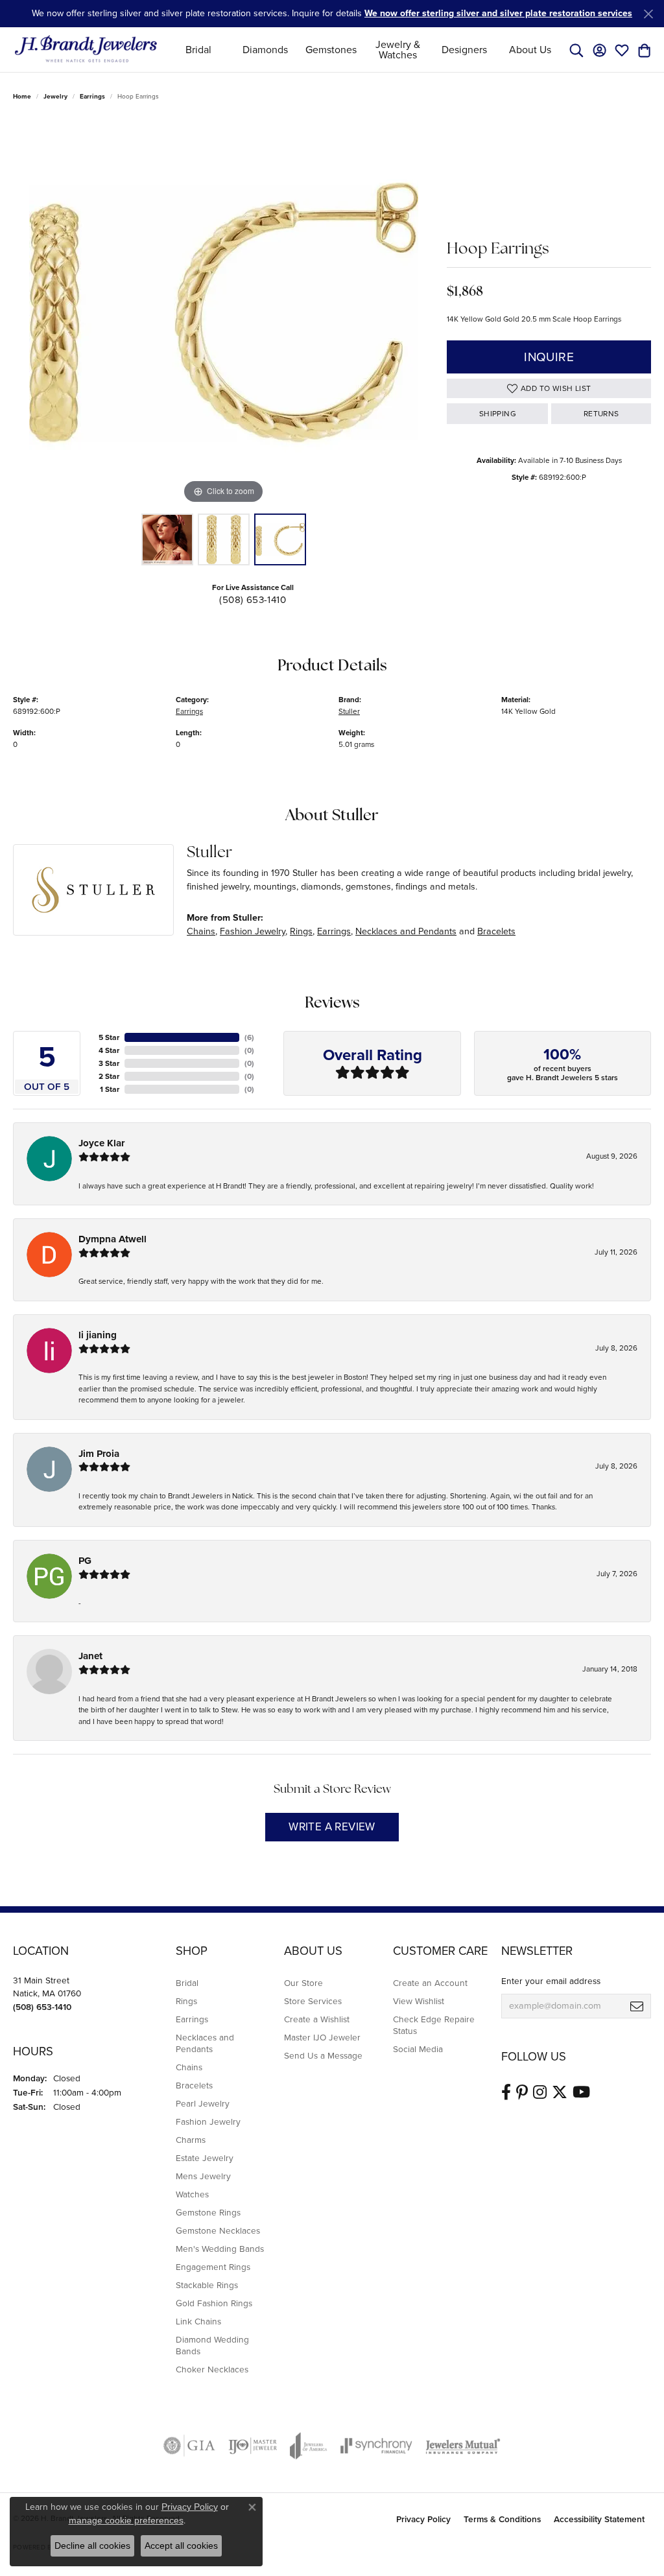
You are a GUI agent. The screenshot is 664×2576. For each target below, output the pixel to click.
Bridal (198, 50)
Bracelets (496, 931)
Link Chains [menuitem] (198, 2321)
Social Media (418, 2049)
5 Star (109, 1037)
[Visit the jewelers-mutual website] (463, 2446)
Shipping (498, 414)
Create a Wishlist (317, 2019)
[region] (224, 313)
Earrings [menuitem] (192, 2019)
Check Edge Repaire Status (434, 2025)
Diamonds (265, 50)
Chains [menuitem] (189, 2067)
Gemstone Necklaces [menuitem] (218, 2230)
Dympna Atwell (113, 1239)
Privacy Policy (423, 2519)
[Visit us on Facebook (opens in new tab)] (506, 2092)
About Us (530, 50)
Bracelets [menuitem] (194, 2085)
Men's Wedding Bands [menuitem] (220, 2249)
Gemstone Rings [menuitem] (208, 2212)
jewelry (55, 96)
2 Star (109, 1076)
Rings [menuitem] (186, 2001)
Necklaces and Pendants (406, 931)
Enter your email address (551, 1981)
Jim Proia (99, 1454)
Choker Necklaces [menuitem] (212, 2369)
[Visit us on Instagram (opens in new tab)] (540, 2092)
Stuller (349, 711)
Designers (464, 50)
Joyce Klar (101, 1143)
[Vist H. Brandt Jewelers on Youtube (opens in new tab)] (581, 2092)
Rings (301, 931)
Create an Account (430, 1983)
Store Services (313, 2001)
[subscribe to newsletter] (637, 2006)
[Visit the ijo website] (253, 2446)
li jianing (98, 1335)
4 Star (109, 1050)
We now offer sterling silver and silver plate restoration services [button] (498, 13)
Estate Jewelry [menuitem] (205, 2158)
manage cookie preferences (126, 2520)
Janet (90, 1656)
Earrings (92, 96)
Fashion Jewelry (253, 931)
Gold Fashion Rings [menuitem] (214, 2303)
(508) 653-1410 (253, 600)
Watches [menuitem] (192, 2194)
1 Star (110, 1089)
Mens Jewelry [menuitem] (203, 2176)
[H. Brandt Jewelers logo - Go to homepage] (86, 50)
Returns (601, 414)
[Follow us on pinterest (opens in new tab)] (522, 2092)
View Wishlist (419, 2001)
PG (85, 1561)
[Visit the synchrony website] (376, 2446)
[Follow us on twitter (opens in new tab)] (560, 2092)
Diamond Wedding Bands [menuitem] (212, 2345)
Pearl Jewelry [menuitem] (203, 2103)
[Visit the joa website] (309, 2446)
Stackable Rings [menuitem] (207, 2285)
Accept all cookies (181, 2546)
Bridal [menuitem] (187, 1983)
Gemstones (331, 50)
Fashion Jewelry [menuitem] (208, 2121)
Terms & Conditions (502, 2519)
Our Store (303, 1983)
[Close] (648, 14)
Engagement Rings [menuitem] (213, 2267)
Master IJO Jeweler (322, 2037)
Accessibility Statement (599, 2519)
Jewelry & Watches (398, 50)
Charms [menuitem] (191, 2140)
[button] (576, 50)
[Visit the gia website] (189, 2446)
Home (22, 96)
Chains (201, 931)
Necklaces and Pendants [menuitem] (205, 2043)
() (249, 1037)
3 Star (109, 1063)
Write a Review (332, 1827)
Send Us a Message (323, 2055)
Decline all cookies (92, 2546)
